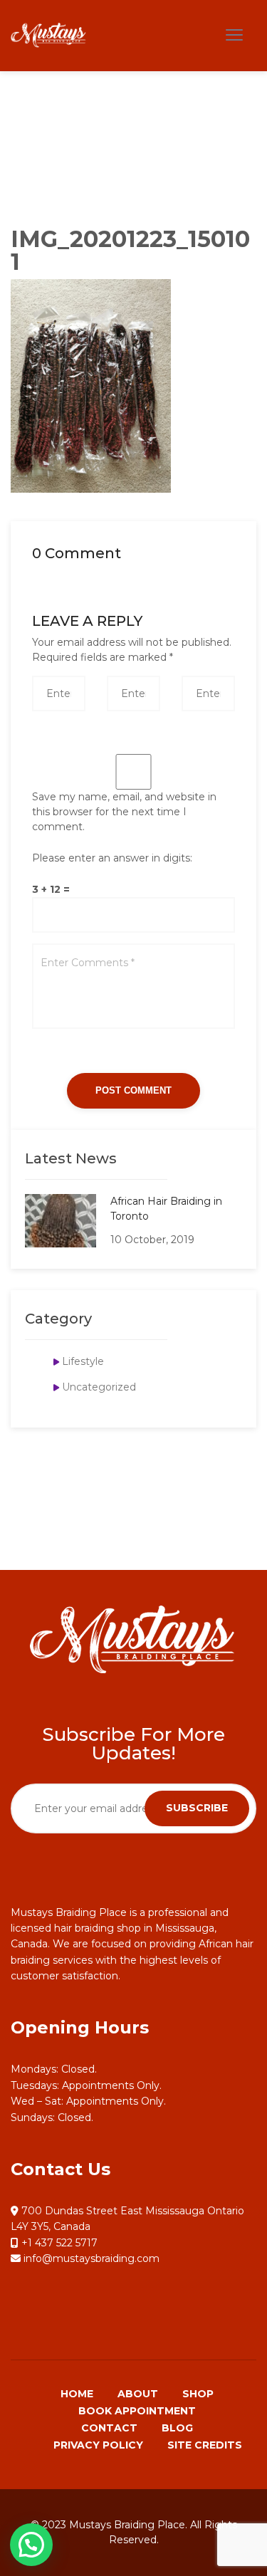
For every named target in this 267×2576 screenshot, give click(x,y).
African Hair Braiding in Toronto (166, 1209)
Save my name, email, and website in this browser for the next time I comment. (124, 812)
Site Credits (205, 2445)
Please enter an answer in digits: (112, 858)
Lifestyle (83, 1361)
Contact (109, 2428)
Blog (177, 2428)
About (138, 2394)
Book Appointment (137, 2411)
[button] (31, 2545)
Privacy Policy (98, 2445)
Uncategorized (99, 1387)
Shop (198, 2394)
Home (77, 2394)
